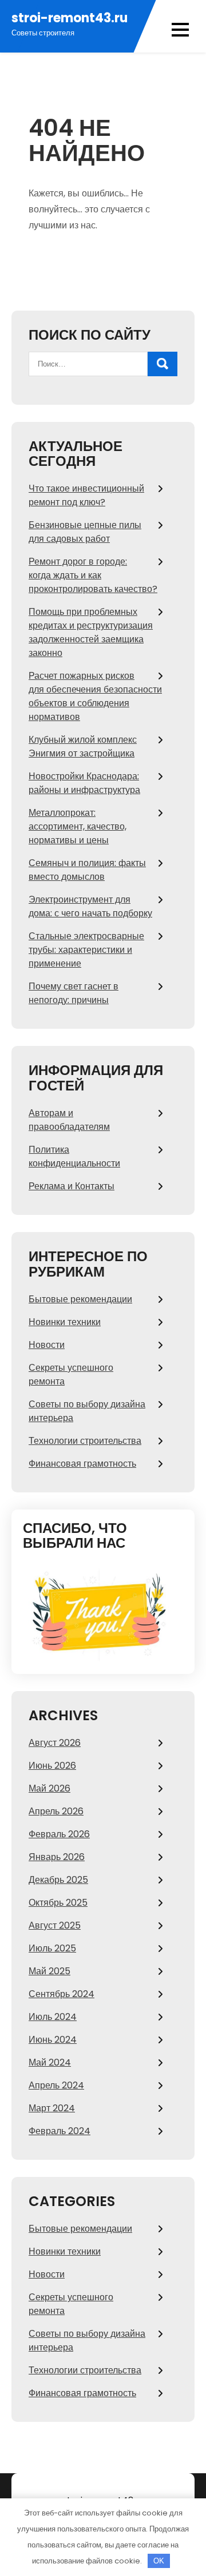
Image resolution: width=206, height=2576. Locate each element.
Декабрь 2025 (58, 1880)
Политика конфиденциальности (74, 1156)
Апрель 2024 (56, 2085)
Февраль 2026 (59, 1834)
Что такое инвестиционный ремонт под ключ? (86, 495)
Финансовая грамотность (82, 1464)
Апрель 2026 (56, 1811)
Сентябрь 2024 (62, 1994)
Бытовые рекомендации (80, 1299)
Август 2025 (55, 1925)
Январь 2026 (57, 1857)
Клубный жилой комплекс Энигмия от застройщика (83, 746)
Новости (47, 1345)
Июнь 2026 (52, 1766)
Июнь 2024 (53, 2040)
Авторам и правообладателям (69, 1120)
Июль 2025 (52, 1948)
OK (159, 2561)
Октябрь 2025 (58, 1903)
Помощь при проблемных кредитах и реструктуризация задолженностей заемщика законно (91, 632)
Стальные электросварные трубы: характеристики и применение (86, 950)
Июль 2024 (53, 2017)
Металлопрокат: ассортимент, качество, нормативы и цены (78, 826)
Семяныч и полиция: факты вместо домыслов (87, 870)
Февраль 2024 (60, 2131)
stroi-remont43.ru (70, 18)
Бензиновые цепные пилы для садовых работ (85, 532)
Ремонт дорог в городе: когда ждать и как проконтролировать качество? (93, 575)
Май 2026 (49, 1788)
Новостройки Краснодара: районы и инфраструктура (84, 783)
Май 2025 (49, 1971)
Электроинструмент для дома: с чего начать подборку (90, 906)
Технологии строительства (85, 1441)
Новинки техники (65, 1322)
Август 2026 (55, 1743)
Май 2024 (50, 2062)
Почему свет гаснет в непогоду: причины (74, 993)
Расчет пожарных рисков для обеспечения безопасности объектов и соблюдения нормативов (95, 696)
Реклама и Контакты (72, 1186)
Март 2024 (52, 2108)
